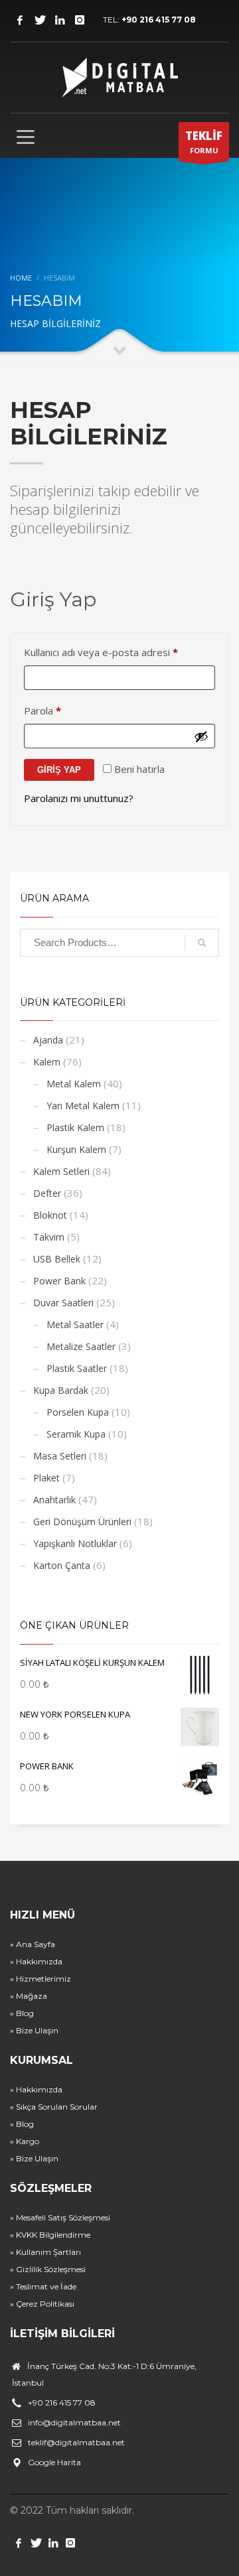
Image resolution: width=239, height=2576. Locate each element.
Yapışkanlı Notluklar (75, 1543)
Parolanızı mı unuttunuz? (79, 798)
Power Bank (59, 1281)
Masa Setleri (60, 1456)
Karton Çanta (62, 1565)
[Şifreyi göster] (201, 736)
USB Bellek (57, 1259)
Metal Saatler (75, 1324)
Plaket (46, 1478)
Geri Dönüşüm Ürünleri (82, 1522)
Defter (47, 1193)
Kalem (47, 1062)
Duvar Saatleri (63, 1303)
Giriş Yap (59, 770)
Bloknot (50, 1215)
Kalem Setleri (61, 1171)
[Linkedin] (60, 20)
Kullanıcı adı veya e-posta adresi (117, 652)
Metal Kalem (74, 1084)
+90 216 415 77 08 (159, 20)
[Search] (202, 943)
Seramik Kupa (76, 1434)
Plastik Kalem (75, 1127)
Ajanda (48, 1040)
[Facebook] (20, 20)
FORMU (204, 142)
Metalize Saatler (81, 1346)
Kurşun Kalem (76, 1149)
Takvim (49, 1237)
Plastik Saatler (77, 1368)
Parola (58, 710)
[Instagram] (80, 20)
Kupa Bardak (61, 1390)
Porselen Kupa (78, 1412)
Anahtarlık (54, 1500)
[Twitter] (40, 20)
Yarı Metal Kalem (83, 1106)
